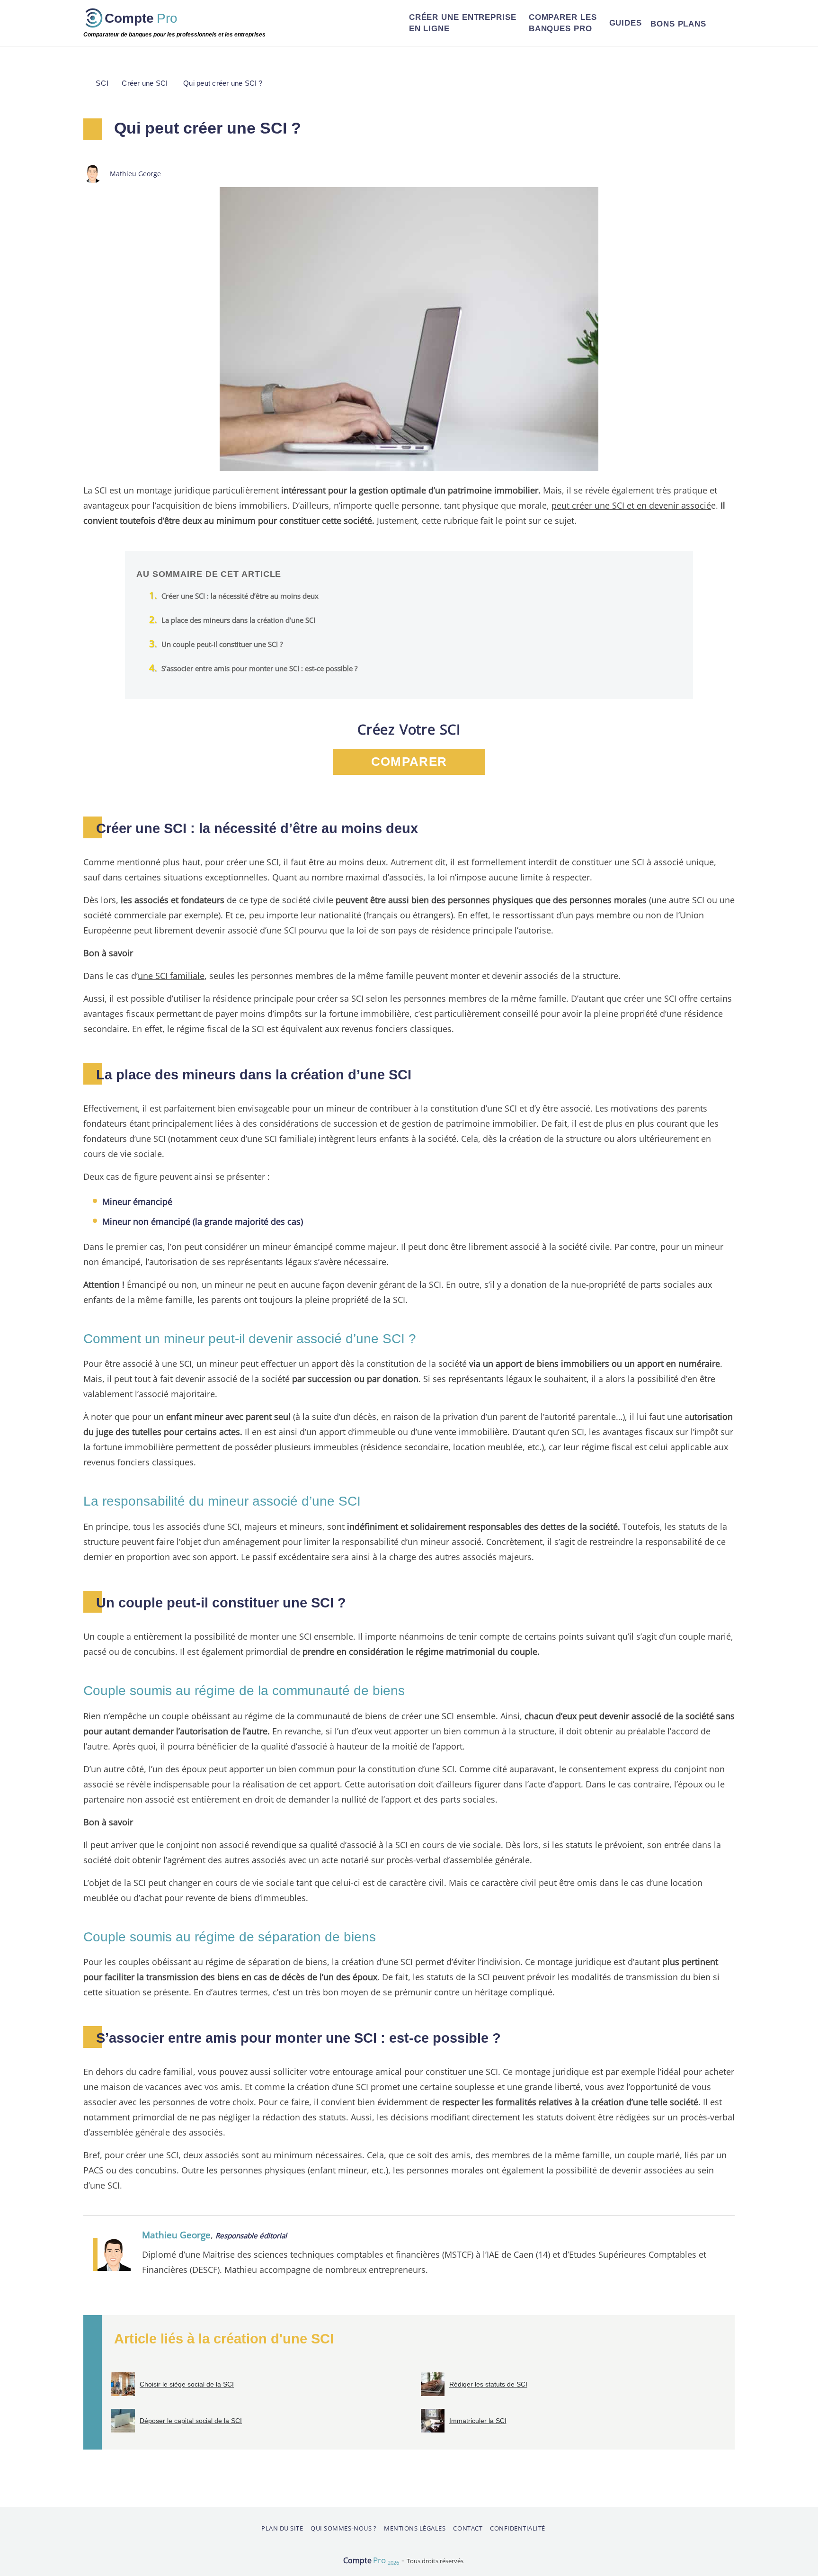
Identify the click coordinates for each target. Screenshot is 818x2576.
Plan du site (282, 2528)
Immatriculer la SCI (478, 2421)
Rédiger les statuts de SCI (488, 2384)
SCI (102, 83)
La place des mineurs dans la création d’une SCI (238, 620)
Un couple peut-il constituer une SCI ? (222, 644)
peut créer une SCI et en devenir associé (631, 505)
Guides (626, 23)
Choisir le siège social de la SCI (187, 2384)
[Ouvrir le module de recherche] (723, 23)
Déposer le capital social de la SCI (191, 2421)
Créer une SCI (145, 83)
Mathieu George (176, 2235)
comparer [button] (409, 762)
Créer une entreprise (463, 23)
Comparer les (563, 23)
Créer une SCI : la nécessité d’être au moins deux (240, 596)
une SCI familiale (171, 975)
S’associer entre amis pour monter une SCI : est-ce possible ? (259, 668)
